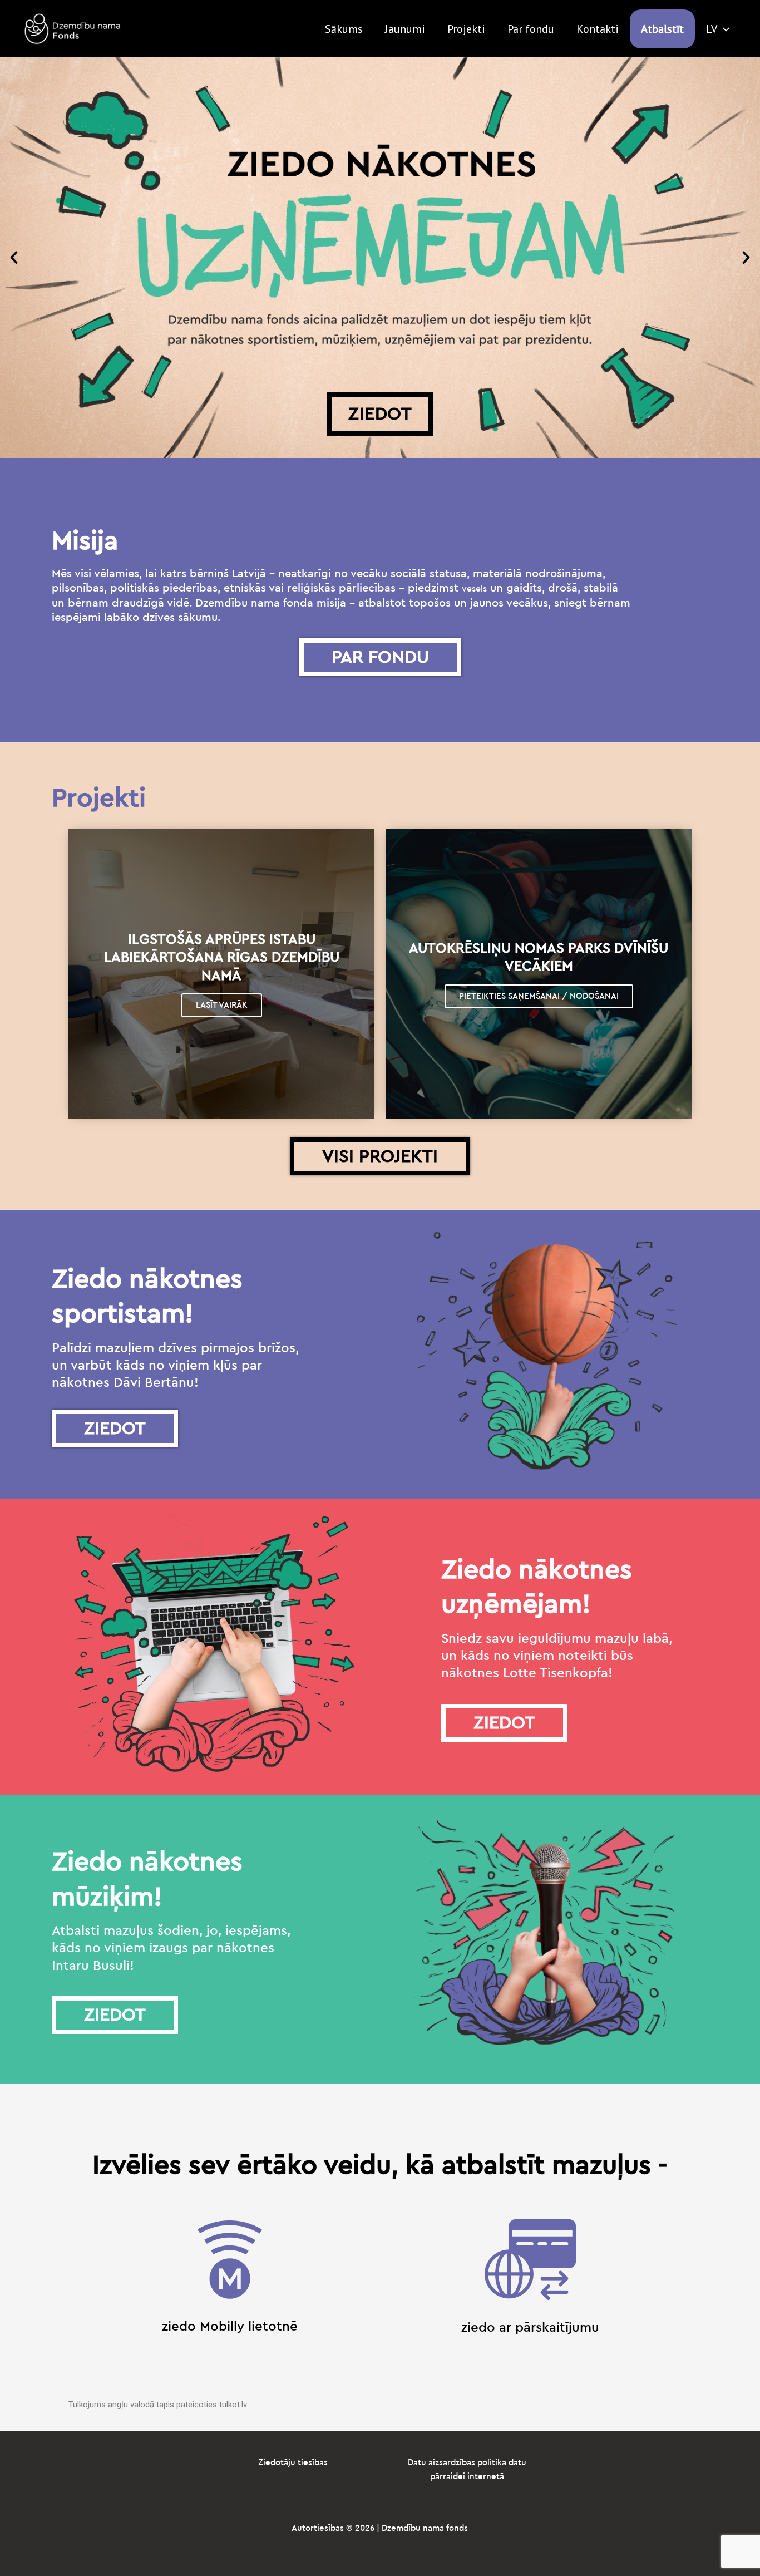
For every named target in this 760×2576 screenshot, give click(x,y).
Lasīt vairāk (222, 1005)
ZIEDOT (380, 414)
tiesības (313, 2463)
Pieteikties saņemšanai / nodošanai (539, 996)
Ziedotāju (278, 2463)
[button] (14, 258)
